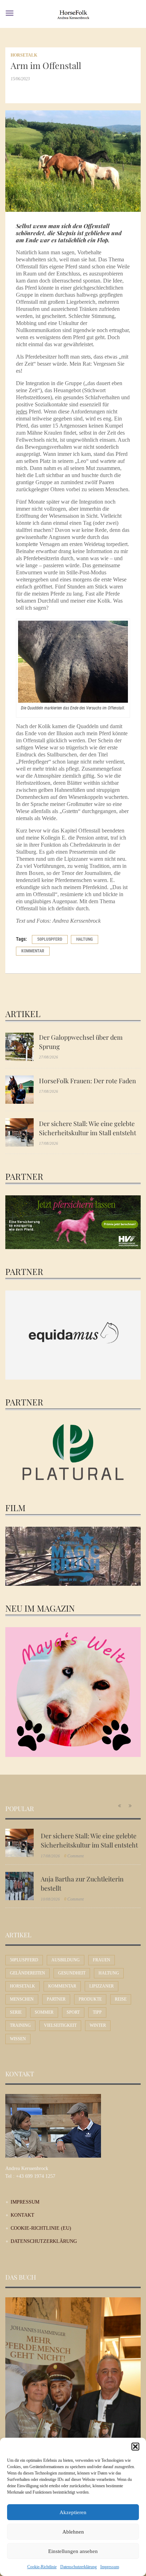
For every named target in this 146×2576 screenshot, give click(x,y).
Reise (121, 1999)
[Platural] (73, 1453)
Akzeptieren (73, 2512)
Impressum (110, 2567)
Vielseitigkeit (60, 2025)
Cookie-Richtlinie (42, 2567)
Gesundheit (72, 1973)
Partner (56, 1999)
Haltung (85, 939)
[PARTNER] (73, 1222)
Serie (16, 2012)
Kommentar (33, 951)
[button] (135, 2447)
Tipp (97, 2012)
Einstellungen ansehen (73, 2551)
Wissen (18, 2039)
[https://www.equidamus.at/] (73, 1335)
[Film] (73, 1556)
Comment (74, 1856)
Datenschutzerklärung (78, 2567)
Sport (73, 2012)
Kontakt (23, 2215)
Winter (98, 2025)
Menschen (22, 1999)
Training (20, 2025)
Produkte (90, 1999)
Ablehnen (73, 2532)
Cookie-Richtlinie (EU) (41, 2228)
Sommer (44, 2012)
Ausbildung (66, 1960)
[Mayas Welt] (73, 1691)
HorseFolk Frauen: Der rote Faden (88, 1081)
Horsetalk (24, 55)
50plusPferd (50, 939)
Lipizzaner (102, 1986)
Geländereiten (27, 1973)
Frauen (102, 1960)
